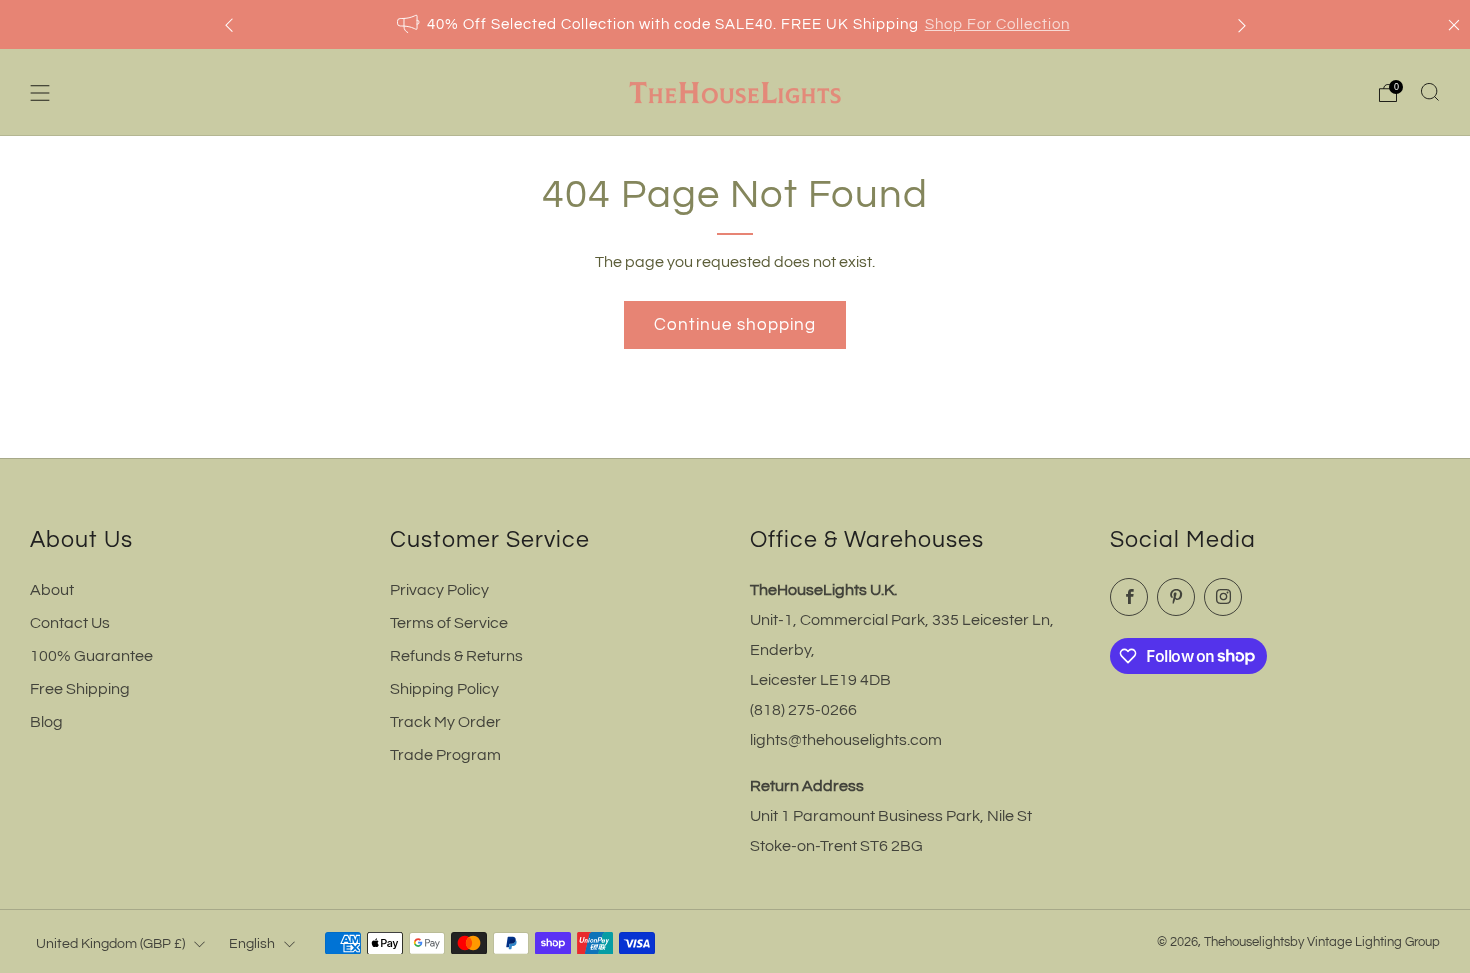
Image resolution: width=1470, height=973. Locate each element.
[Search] (1430, 92)
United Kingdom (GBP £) (110, 943)
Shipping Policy (444, 689)
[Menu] (40, 93)
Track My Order (445, 722)
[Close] (1454, 25)
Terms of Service (449, 623)
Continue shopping (735, 325)
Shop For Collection (997, 24)
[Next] (1242, 24)
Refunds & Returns (456, 656)
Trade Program (445, 755)
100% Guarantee (91, 656)
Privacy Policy (439, 590)
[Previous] (229, 24)
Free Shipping (80, 689)
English (252, 943)
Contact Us (70, 623)
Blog (46, 722)
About (52, 590)
